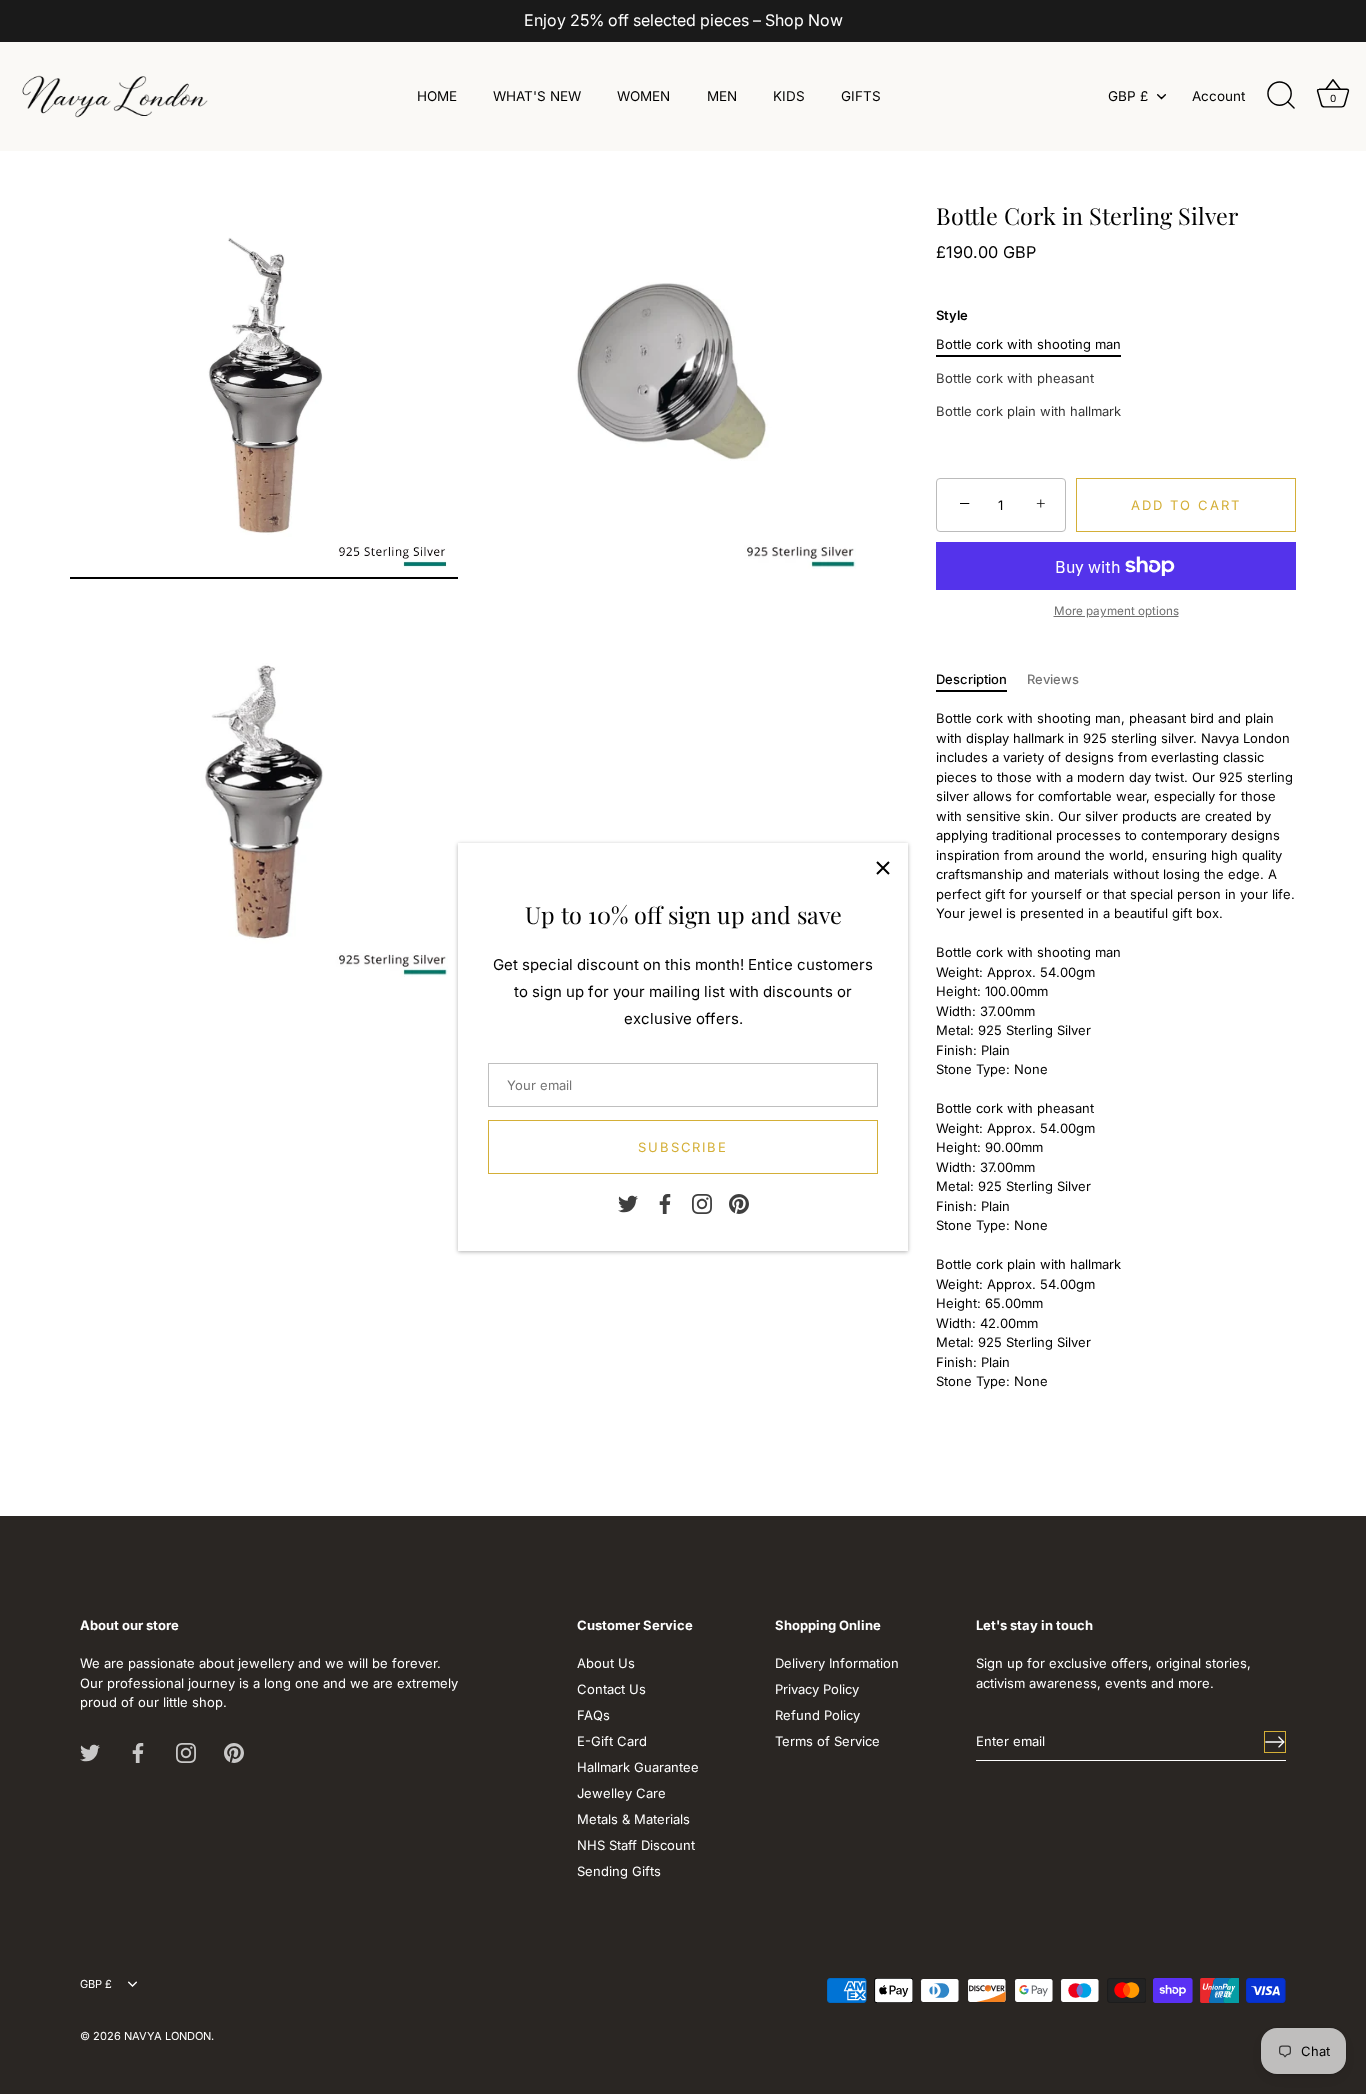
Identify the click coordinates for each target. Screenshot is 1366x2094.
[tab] (981, 680)
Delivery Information (837, 1663)
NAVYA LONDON (167, 2036)
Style (952, 315)
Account (1218, 96)
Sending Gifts (619, 1871)
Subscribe (683, 1147)
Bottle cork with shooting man (1028, 344)
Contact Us (611, 1689)
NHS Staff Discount (636, 1845)
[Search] (1281, 96)
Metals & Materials (633, 1819)
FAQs (593, 1715)
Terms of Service (827, 1741)
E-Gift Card (612, 1741)
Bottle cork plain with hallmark (1028, 411)
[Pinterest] (739, 1203)
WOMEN (643, 96)
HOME (437, 96)
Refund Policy (817, 1715)
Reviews (1053, 679)
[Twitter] (628, 1203)
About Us (606, 1663)
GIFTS (861, 96)
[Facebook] (665, 1203)
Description (971, 679)
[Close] (883, 868)
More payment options (1116, 611)
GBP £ (1128, 96)
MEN (722, 96)
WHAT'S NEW (537, 96)
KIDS (789, 96)
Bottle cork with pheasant (1015, 378)
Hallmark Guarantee (638, 1767)
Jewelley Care (621, 1793)
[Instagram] (702, 1203)
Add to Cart (1185, 505)
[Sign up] (1275, 1742)
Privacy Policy (817, 1689)
